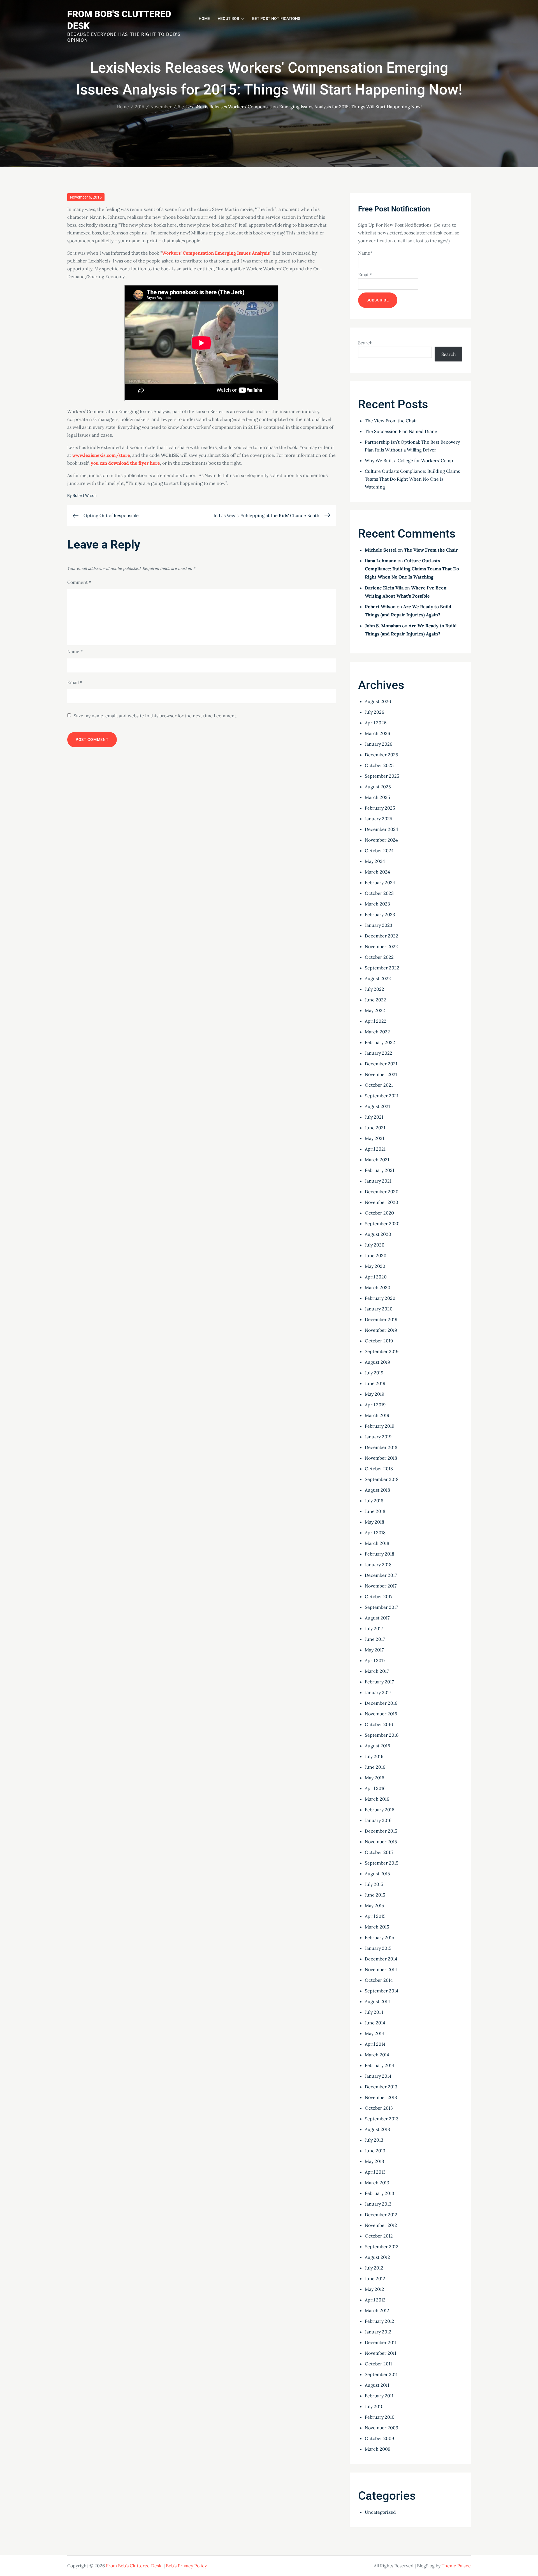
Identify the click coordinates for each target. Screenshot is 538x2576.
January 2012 (378, 2332)
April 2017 (375, 1660)
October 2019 (379, 1341)
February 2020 (380, 1298)
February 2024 (380, 883)
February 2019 (380, 1426)
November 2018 (381, 1458)
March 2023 (377, 904)
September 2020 (382, 1224)
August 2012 (377, 2257)
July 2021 (374, 1117)
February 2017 (379, 1682)
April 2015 (375, 1916)
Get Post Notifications (276, 19)
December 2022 (382, 936)
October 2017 (379, 1596)
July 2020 (375, 1245)
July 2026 (374, 712)
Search (365, 343)
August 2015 (377, 1874)
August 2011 (377, 2385)
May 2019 (374, 1394)
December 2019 (381, 1319)
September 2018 (382, 1479)
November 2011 (381, 2353)
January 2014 (378, 2076)
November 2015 (381, 1842)
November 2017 (381, 1586)
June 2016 (375, 1767)
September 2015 (382, 1863)
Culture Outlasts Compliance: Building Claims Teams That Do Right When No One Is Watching (412, 479)
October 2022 (379, 957)
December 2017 (381, 1575)
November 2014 (381, 1969)
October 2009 (379, 2438)
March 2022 (377, 1032)
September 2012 (382, 2246)
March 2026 (377, 733)
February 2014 (380, 2065)
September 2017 (381, 1607)
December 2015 (381, 1831)
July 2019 (374, 1373)
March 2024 (377, 872)
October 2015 (379, 1852)
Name (75, 651)
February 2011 (379, 2396)
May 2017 (374, 1650)
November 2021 (381, 1074)
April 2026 (376, 723)
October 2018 (379, 1469)
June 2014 (375, 2023)
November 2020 (382, 1202)
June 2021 (375, 1128)
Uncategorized (380, 2512)
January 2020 (379, 1309)
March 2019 (377, 1415)
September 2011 (381, 2374)
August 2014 (377, 2001)
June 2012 (375, 2278)
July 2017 (374, 1628)
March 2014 (377, 2055)
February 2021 (380, 1170)
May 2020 (375, 1266)
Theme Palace (456, 2566)
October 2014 (379, 1980)
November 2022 (381, 946)
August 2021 (377, 1106)
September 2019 (382, 1351)
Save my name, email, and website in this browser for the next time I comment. (156, 716)
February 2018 (380, 1554)
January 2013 (378, 2204)
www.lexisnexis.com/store (101, 455)
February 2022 (380, 1042)
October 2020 (379, 1213)
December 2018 (381, 1447)
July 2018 (374, 1501)
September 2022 (382, 968)
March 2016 (377, 1799)
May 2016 (374, 1778)
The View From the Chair (391, 421)
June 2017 (375, 1639)
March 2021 (377, 1160)
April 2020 (376, 1277)
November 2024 (381, 840)
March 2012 (377, 2310)
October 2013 (379, 2108)
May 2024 (375, 861)
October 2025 (379, 765)
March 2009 (378, 2449)
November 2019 (381, 1330)
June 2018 (375, 1511)
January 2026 (379, 744)
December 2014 (381, 1959)
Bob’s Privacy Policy (186, 2566)
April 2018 (375, 1533)
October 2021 (379, 1085)
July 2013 (374, 2140)
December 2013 (381, 2087)
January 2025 (379, 819)
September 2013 (382, 2119)
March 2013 (377, 2183)
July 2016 (374, 1756)
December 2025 (382, 755)
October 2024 (379, 851)
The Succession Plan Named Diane (401, 431)
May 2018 (374, 1522)
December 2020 (382, 1192)
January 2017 (378, 1692)
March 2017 (377, 1671)
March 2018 (377, 1543)
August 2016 (377, 1746)
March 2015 (377, 1927)
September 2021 (382, 1096)
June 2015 (375, 1895)
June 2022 (375, 1000)
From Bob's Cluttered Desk (134, 2566)
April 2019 (375, 1405)
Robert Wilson (85, 496)
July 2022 (374, 989)
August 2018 (377, 1490)
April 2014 (375, 2044)
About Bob (229, 19)
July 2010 (374, 2406)
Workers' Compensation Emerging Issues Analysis (216, 253)
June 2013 (375, 2151)
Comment (79, 582)
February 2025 (380, 808)
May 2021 (374, 1138)
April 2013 (375, 2172)
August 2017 (377, 1618)
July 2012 (374, 2268)
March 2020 (378, 1287)
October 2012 (379, 2236)
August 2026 (378, 701)
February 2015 (380, 1937)
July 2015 (374, 1884)
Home (204, 19)
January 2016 (378, 1820)
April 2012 (375, 2300)
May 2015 (374, 1905)
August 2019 (377, 1362)
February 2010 (380, 2417)
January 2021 (378, 1181)
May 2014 (374, 2033)
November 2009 (382, 2428)
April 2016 (375, 1788)
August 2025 (378, 787)
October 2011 (378, 2364)
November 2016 (381, 1714)
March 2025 (377, 797)
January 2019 (378, 1437)
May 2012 (374, 2289)
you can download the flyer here (125, 463)
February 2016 (380, 1810)
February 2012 (380, 2321)
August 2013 (377, 2129)
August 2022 (378, 978)
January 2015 (378, 1948)
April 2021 (375, 1149)
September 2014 (382, 1991)
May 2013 (374, 2161)
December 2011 (381, 2342)
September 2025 (382, 776)
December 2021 (381, 1064)
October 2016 (379, 1724)
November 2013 (381, 2097)
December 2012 (381, 2215)
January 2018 (378, 1565)
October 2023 (379, 893)
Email (75, 682)
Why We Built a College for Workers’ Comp (409, 460)
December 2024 (382, 829)
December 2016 (381, 1703)
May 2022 (375, 1010)
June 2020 (376, 1255)
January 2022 (379, 1053)
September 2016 (382, 1735)
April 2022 (376, 1021)
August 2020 (378, 1234)
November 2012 (381, 2225)
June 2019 (375, 1383)
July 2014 (374, 2012)
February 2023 (380, 914)
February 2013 (380, 2193)
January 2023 (379, 925)
